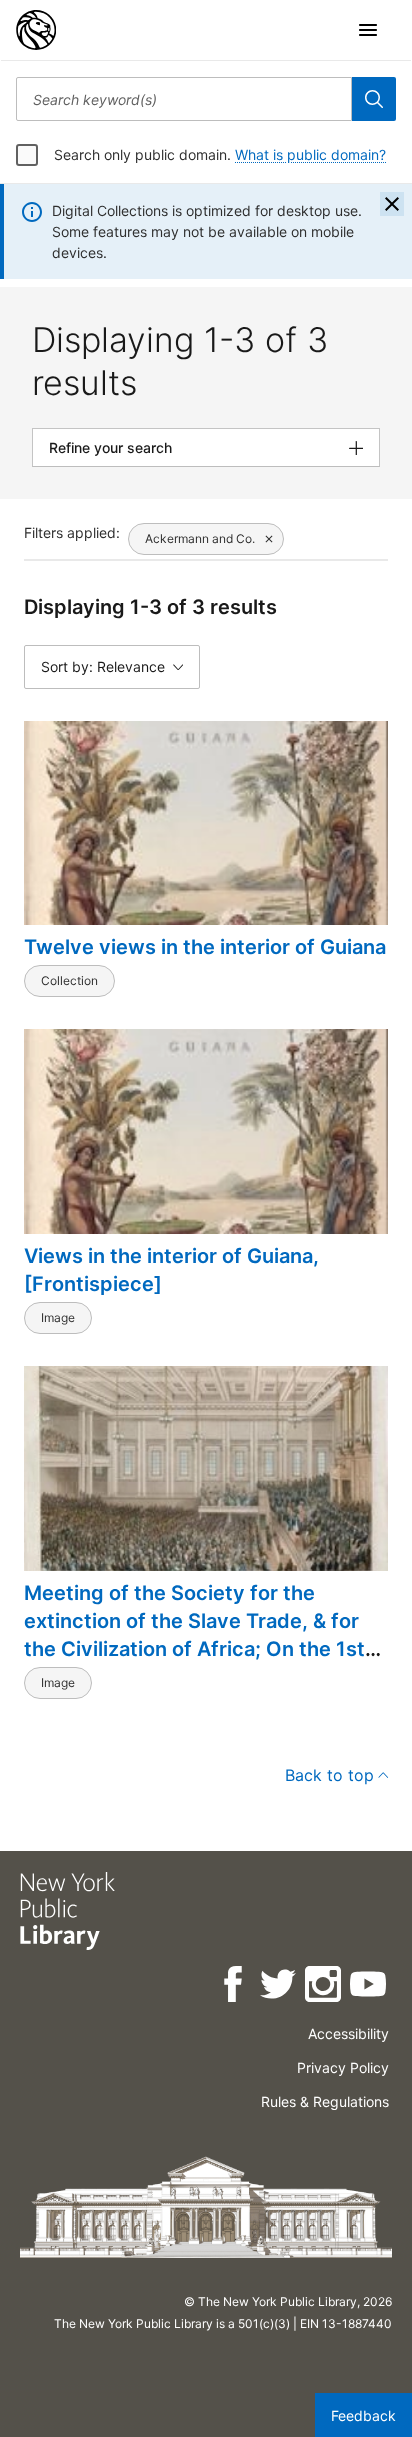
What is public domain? (310, 154)
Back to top (329, 1775)
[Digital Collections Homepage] (36, 30)
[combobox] (184, 99)
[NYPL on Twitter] (279, 1987)
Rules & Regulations (325, 2101)
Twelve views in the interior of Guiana (205, 947)
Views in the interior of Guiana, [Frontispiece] (171, 1270)
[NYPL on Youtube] (369, 1987)
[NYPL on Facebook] (234, 1987)
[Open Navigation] (368, 30)
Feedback (363, 2415)
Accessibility (348, 2033)
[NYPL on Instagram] (324, 1987)
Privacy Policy (343, 2067)
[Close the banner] (392, 204)
